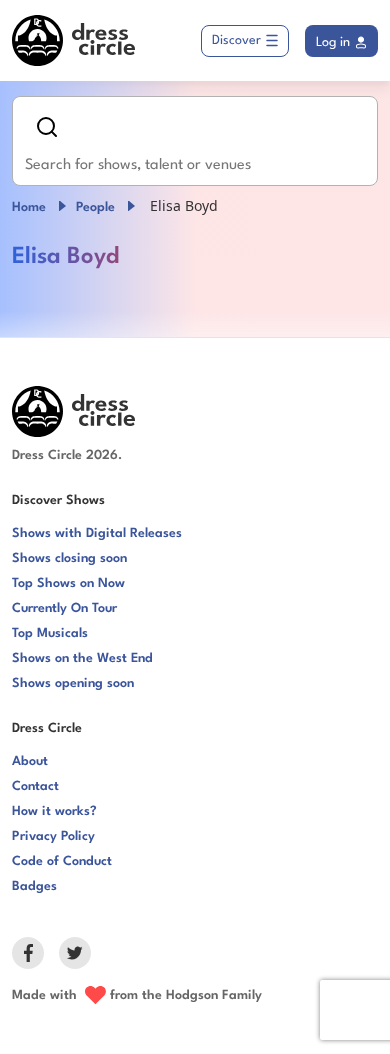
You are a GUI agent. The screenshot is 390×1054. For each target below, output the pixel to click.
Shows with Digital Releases (97, 533)
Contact (35, 786)
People (95, 207)
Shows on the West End (82, 658)
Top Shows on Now (68, 583)
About (30, 761)
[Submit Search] (47, 127)
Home (29, 207)
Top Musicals (50, 633)
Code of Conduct (62, 861)
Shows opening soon (73, 683)
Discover (236, 40)
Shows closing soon (69, 558)
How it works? (54, 811)
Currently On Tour (64, 608)
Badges (34, 886)
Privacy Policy (53, 836)
